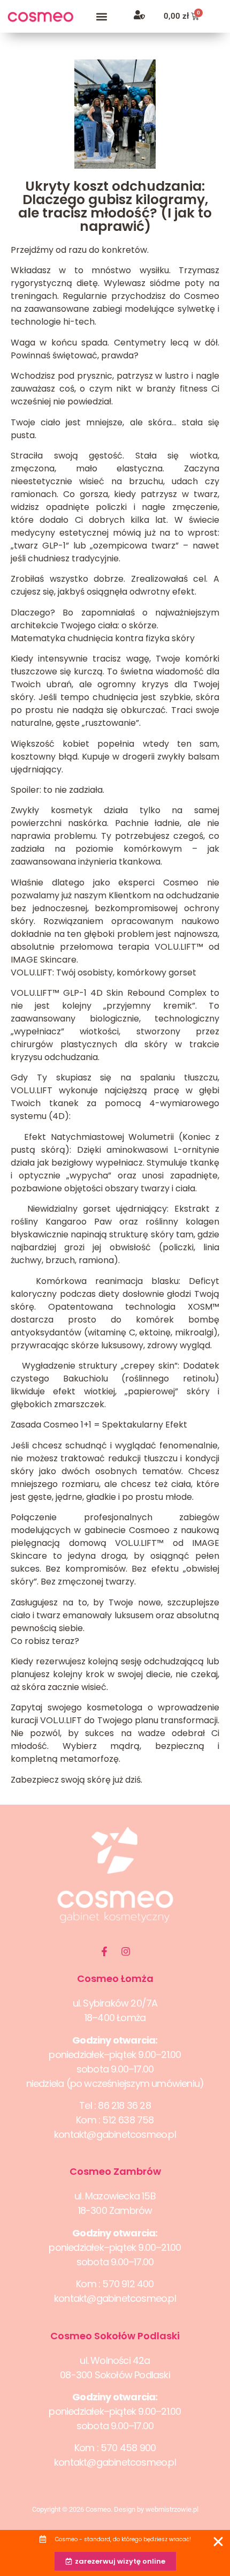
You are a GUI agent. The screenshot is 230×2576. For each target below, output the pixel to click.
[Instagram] (126, 1951)
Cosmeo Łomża (115, 1978)
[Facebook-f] (104, 1951)
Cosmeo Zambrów (115, 2171)
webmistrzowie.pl (172, 2509)
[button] (102, 16)
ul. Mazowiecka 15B (115, 2196)
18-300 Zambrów (115, 2210)
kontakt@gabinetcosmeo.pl (115, 2134)
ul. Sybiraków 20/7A (115, 2003)
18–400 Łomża (115, 2018)
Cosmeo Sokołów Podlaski (115, 2336)
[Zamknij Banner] (218, 2542)
